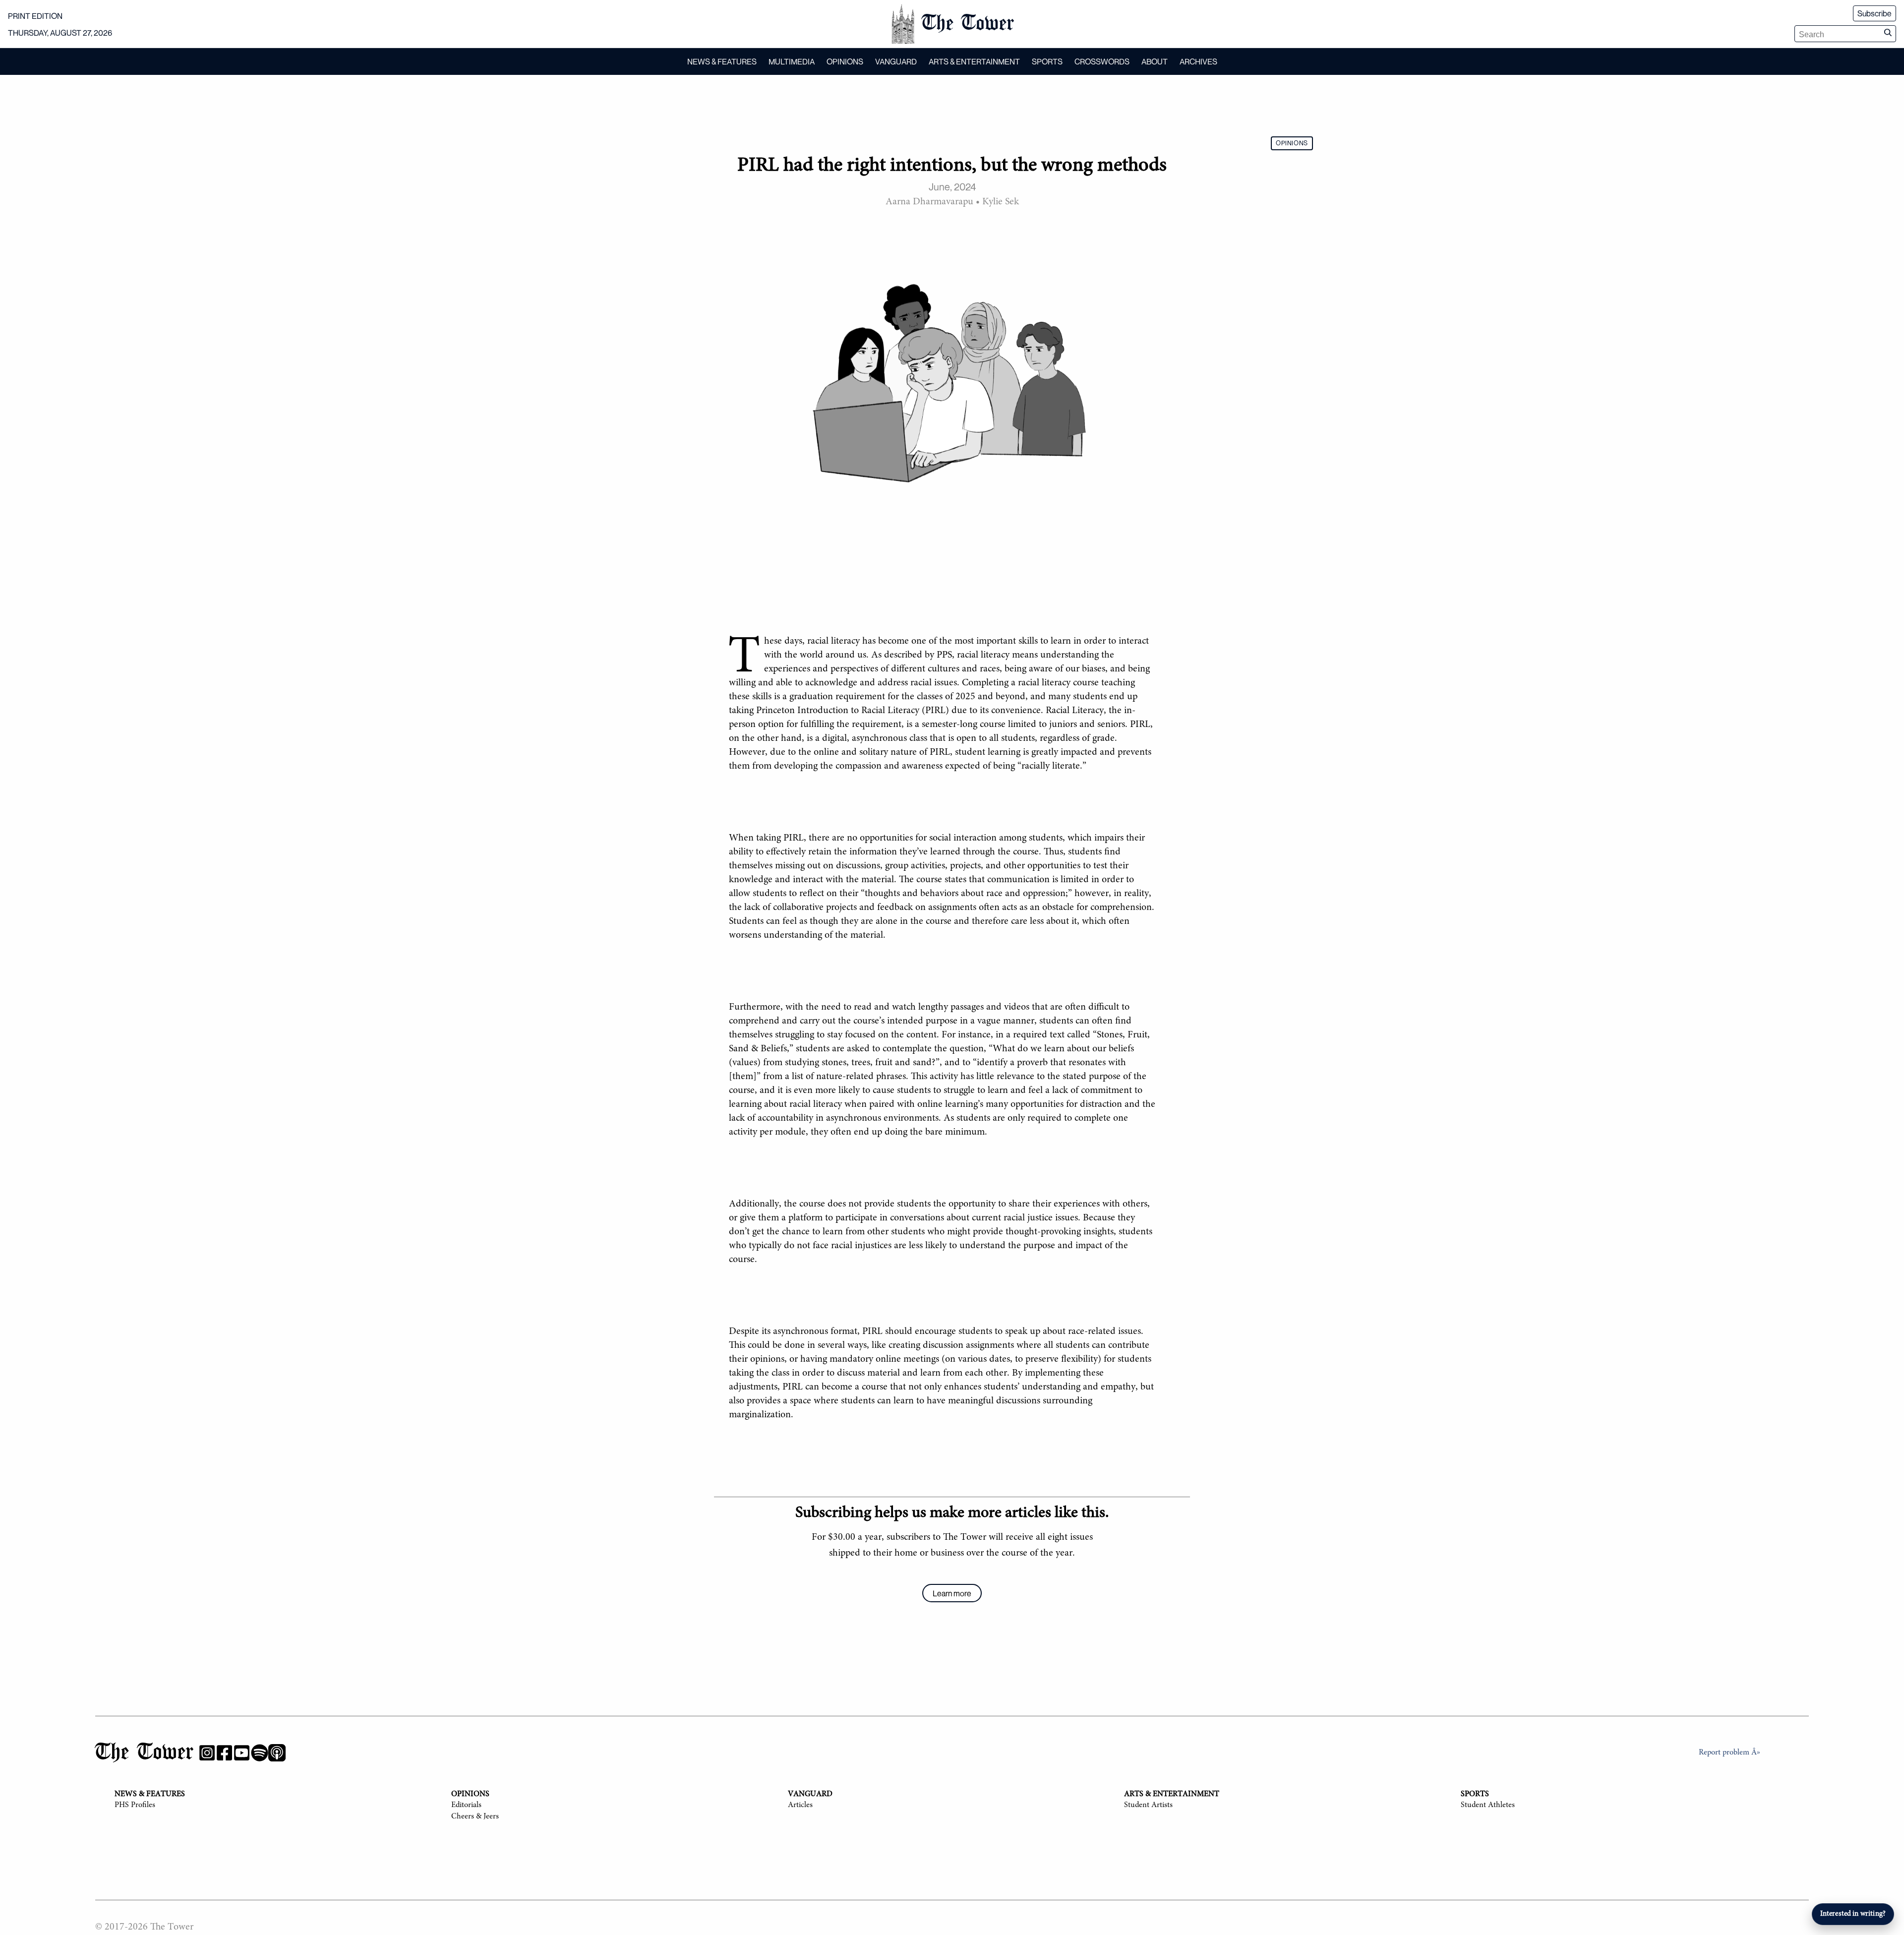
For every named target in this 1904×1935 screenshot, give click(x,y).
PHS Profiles (135, 1805)
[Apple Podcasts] (277, 1755)
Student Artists (1148, 1805)
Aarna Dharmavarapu (929, 202)
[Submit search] (1888, 34)
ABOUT (1155, 61)
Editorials (466, 1805)
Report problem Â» (1729, 1753)
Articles (800, 1805)
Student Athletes (1488, 1805)
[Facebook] (224, 1755)
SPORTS (1047, 61)
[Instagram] (207, 1755)
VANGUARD (896, 61)
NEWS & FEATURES (722, 61)
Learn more (952, 1593)
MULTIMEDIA (792, 61)
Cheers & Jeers (475, 1816)
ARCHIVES (1198, 61)
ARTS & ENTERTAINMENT (974, 61)
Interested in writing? (1853, 1914)
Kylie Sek (1001, 202)
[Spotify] (260, 1755)
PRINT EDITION (35, 16)
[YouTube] (242, 1755)
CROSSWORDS (1102, 61)
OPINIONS (845, 61)
